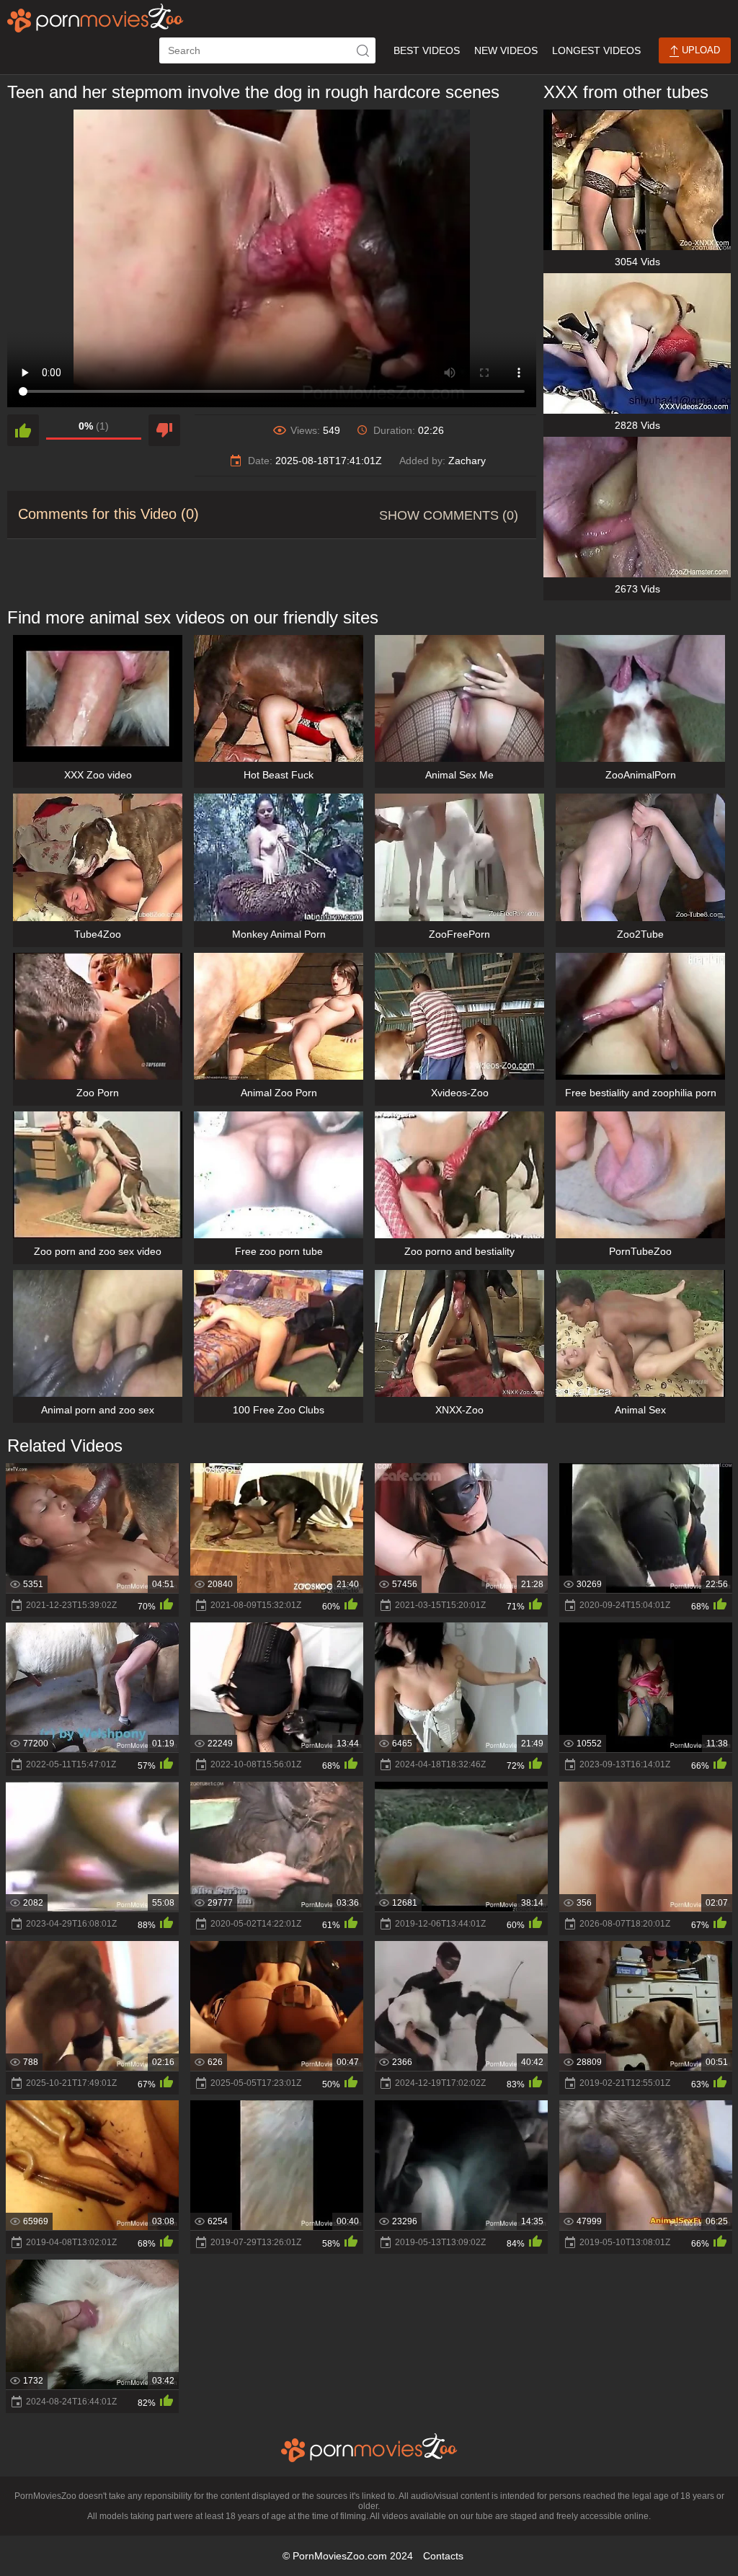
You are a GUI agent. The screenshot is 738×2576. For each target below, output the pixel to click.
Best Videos (427, 50)
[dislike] (164, 430)
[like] (23, 430)
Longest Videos (596, 50)
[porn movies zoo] (95, 18)
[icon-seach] (363, 50)
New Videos (506, 50)
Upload (699, 50)
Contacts (443, 2556)
